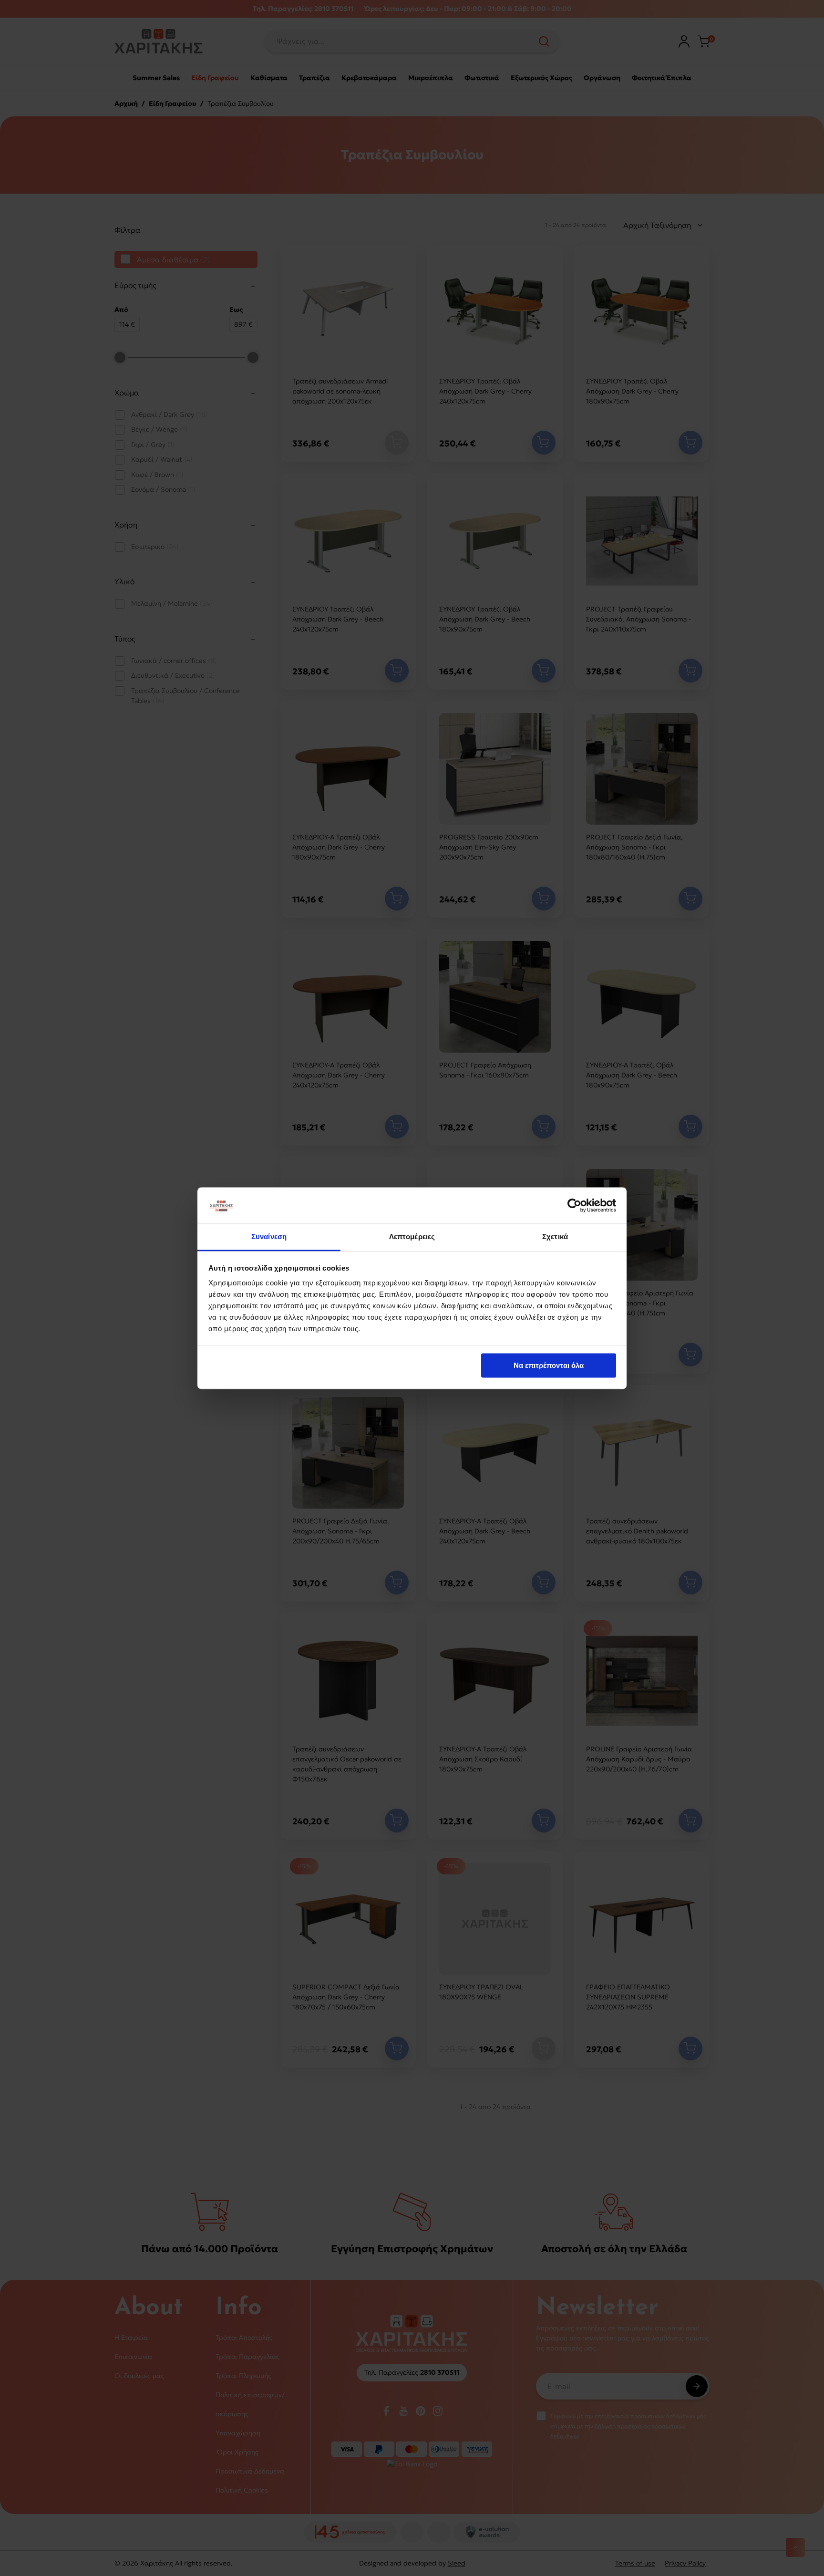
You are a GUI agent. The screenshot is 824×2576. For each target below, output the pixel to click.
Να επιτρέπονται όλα (549, 1365)
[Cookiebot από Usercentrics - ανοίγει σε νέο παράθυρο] (574, 1205)
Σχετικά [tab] (555, 1237)
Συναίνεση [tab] (269, 1237)
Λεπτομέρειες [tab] (412, 1237)
